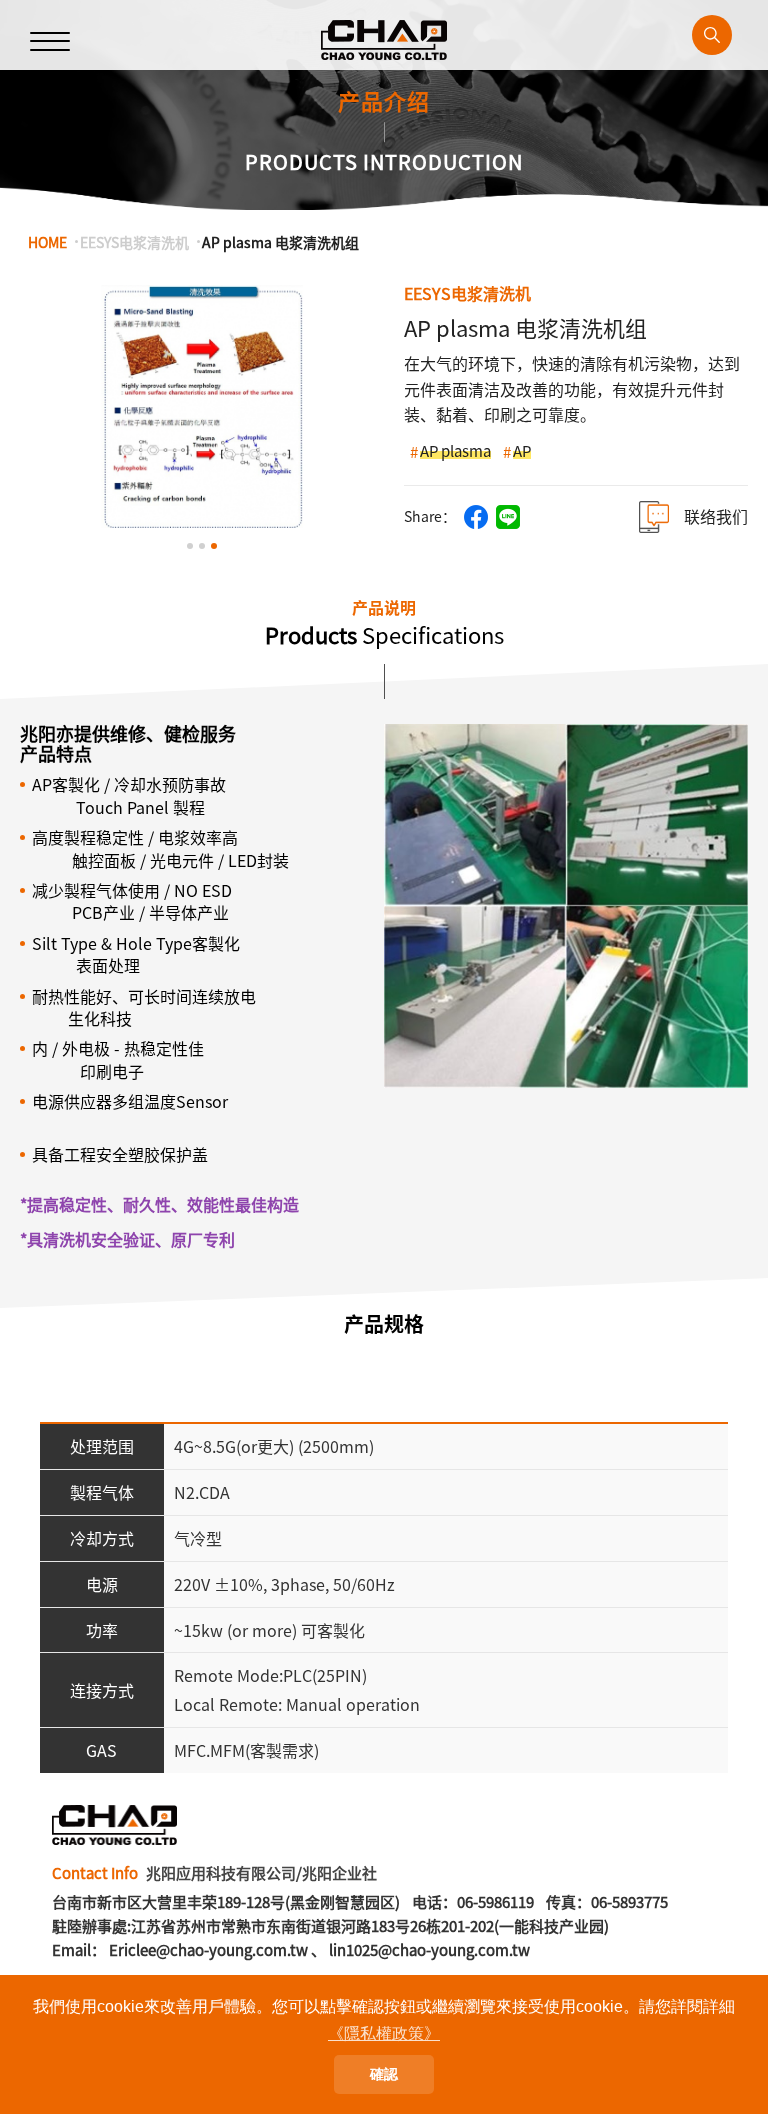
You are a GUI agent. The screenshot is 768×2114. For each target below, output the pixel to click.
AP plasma (455, 450)
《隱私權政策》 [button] (384, 2033)
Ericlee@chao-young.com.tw (208, 1949)
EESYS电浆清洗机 (134, 242)
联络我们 (716, 517)
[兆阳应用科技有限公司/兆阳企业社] (384, 40)
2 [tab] (202, 546)
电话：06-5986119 (473, 1901)
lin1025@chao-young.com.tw (429, 1949)
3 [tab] (214, 546)
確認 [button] (384, 2074)
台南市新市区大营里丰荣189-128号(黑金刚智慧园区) (226, 1901)
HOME (47, 242)
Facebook (476, 517)
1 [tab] (190, 546)
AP (522, 450)
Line (508, 517)
